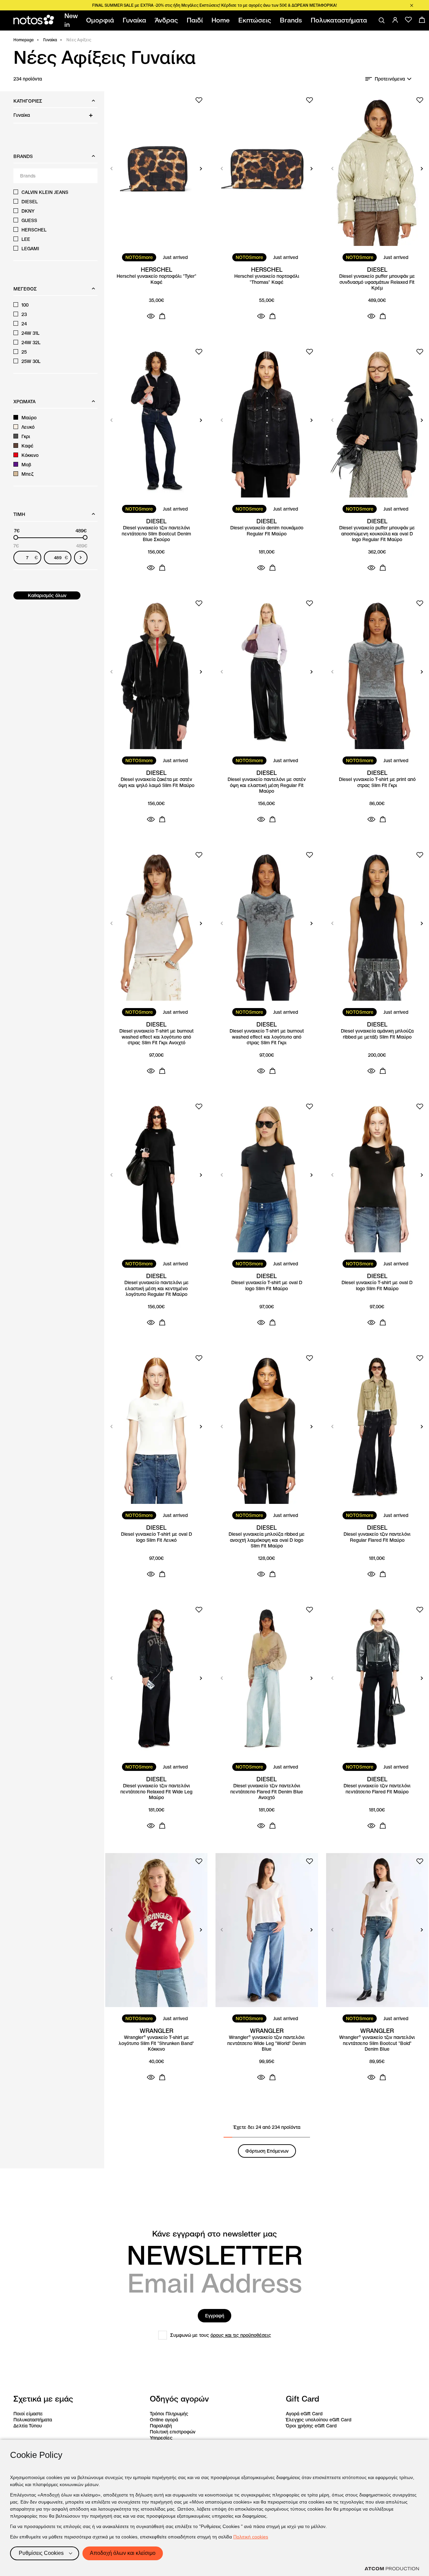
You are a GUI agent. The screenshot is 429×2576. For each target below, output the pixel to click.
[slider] (16, 537)
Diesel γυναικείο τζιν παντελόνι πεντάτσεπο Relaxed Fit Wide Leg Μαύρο (156, 1792)
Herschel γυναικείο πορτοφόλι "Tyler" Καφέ (157, 279)
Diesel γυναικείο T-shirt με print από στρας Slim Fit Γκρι (377, 782)
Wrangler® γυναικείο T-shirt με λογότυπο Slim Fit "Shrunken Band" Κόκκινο (156, 2043)
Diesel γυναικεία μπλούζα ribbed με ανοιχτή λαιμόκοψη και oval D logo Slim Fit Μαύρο (267, 1540)
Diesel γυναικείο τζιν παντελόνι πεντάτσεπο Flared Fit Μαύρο (377, 1789)
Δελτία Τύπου (28, 2426)
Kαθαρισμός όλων (47, 595)
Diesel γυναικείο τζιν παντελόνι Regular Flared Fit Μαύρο (377, 1537)
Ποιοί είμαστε (28, 2414)
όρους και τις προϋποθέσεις (241, 2335)
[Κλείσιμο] (412, 5)
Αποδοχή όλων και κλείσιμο (123, 2553)
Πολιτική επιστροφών (173, 2432)
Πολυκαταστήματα (33, 2420)
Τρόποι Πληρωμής (169, 2414)
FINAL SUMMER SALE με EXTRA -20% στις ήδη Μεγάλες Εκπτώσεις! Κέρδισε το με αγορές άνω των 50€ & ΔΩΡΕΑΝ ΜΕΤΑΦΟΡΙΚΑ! (214, 5)
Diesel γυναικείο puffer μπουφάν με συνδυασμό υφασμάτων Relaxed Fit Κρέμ (377, 282)
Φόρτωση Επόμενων (267, 2151)
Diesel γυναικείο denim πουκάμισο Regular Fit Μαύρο (267, 531)
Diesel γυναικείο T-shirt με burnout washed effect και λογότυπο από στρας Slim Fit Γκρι (267, 1037)
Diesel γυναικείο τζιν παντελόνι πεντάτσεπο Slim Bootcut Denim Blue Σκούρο (156, 534)
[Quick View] (151, 316)
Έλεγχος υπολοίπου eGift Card (319, 2420)
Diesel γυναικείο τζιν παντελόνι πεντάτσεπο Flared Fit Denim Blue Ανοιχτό (267, 1792)
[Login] (395, 20)
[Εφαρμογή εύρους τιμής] (81, 558)
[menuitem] (72, 20)
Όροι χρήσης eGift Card (311, 2426)
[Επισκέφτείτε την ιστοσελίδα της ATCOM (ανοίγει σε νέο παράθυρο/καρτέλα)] (392, 2569)
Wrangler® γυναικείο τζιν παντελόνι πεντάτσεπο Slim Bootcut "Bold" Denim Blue (377, 2043)
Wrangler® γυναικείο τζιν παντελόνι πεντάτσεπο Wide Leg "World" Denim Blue (267, 2043)
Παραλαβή (161, 2426)
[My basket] (422, 20)
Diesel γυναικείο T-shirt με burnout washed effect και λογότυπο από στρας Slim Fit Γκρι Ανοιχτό (157, 1037)
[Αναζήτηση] (382, 20)
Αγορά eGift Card (304, 2414)
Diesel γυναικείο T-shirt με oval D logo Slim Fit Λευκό (157, 1537)
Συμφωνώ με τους (221, 2335)
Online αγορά (164, 2420)
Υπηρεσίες (161, 2438)
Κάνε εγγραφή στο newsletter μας (214, 2234)
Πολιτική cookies (251, 2537)
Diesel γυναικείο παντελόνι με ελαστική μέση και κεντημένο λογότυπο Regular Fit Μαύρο (157, 1289)
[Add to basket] (162, 316)
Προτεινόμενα (390, 79)
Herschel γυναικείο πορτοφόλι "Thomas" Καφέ (267, 279)
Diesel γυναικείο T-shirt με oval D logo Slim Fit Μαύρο (267, 1286)
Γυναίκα (50, 40)
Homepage (24, 40)
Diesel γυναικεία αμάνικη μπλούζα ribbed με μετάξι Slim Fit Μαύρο (377, 1034)
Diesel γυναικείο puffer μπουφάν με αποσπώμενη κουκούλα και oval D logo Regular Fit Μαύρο (377, 534)
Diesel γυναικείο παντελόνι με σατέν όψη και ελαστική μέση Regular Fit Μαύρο (267, 785)
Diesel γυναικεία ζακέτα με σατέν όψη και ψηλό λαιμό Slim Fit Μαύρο (156, 782)
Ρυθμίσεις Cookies (41, 2553)
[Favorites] (409, 20)
